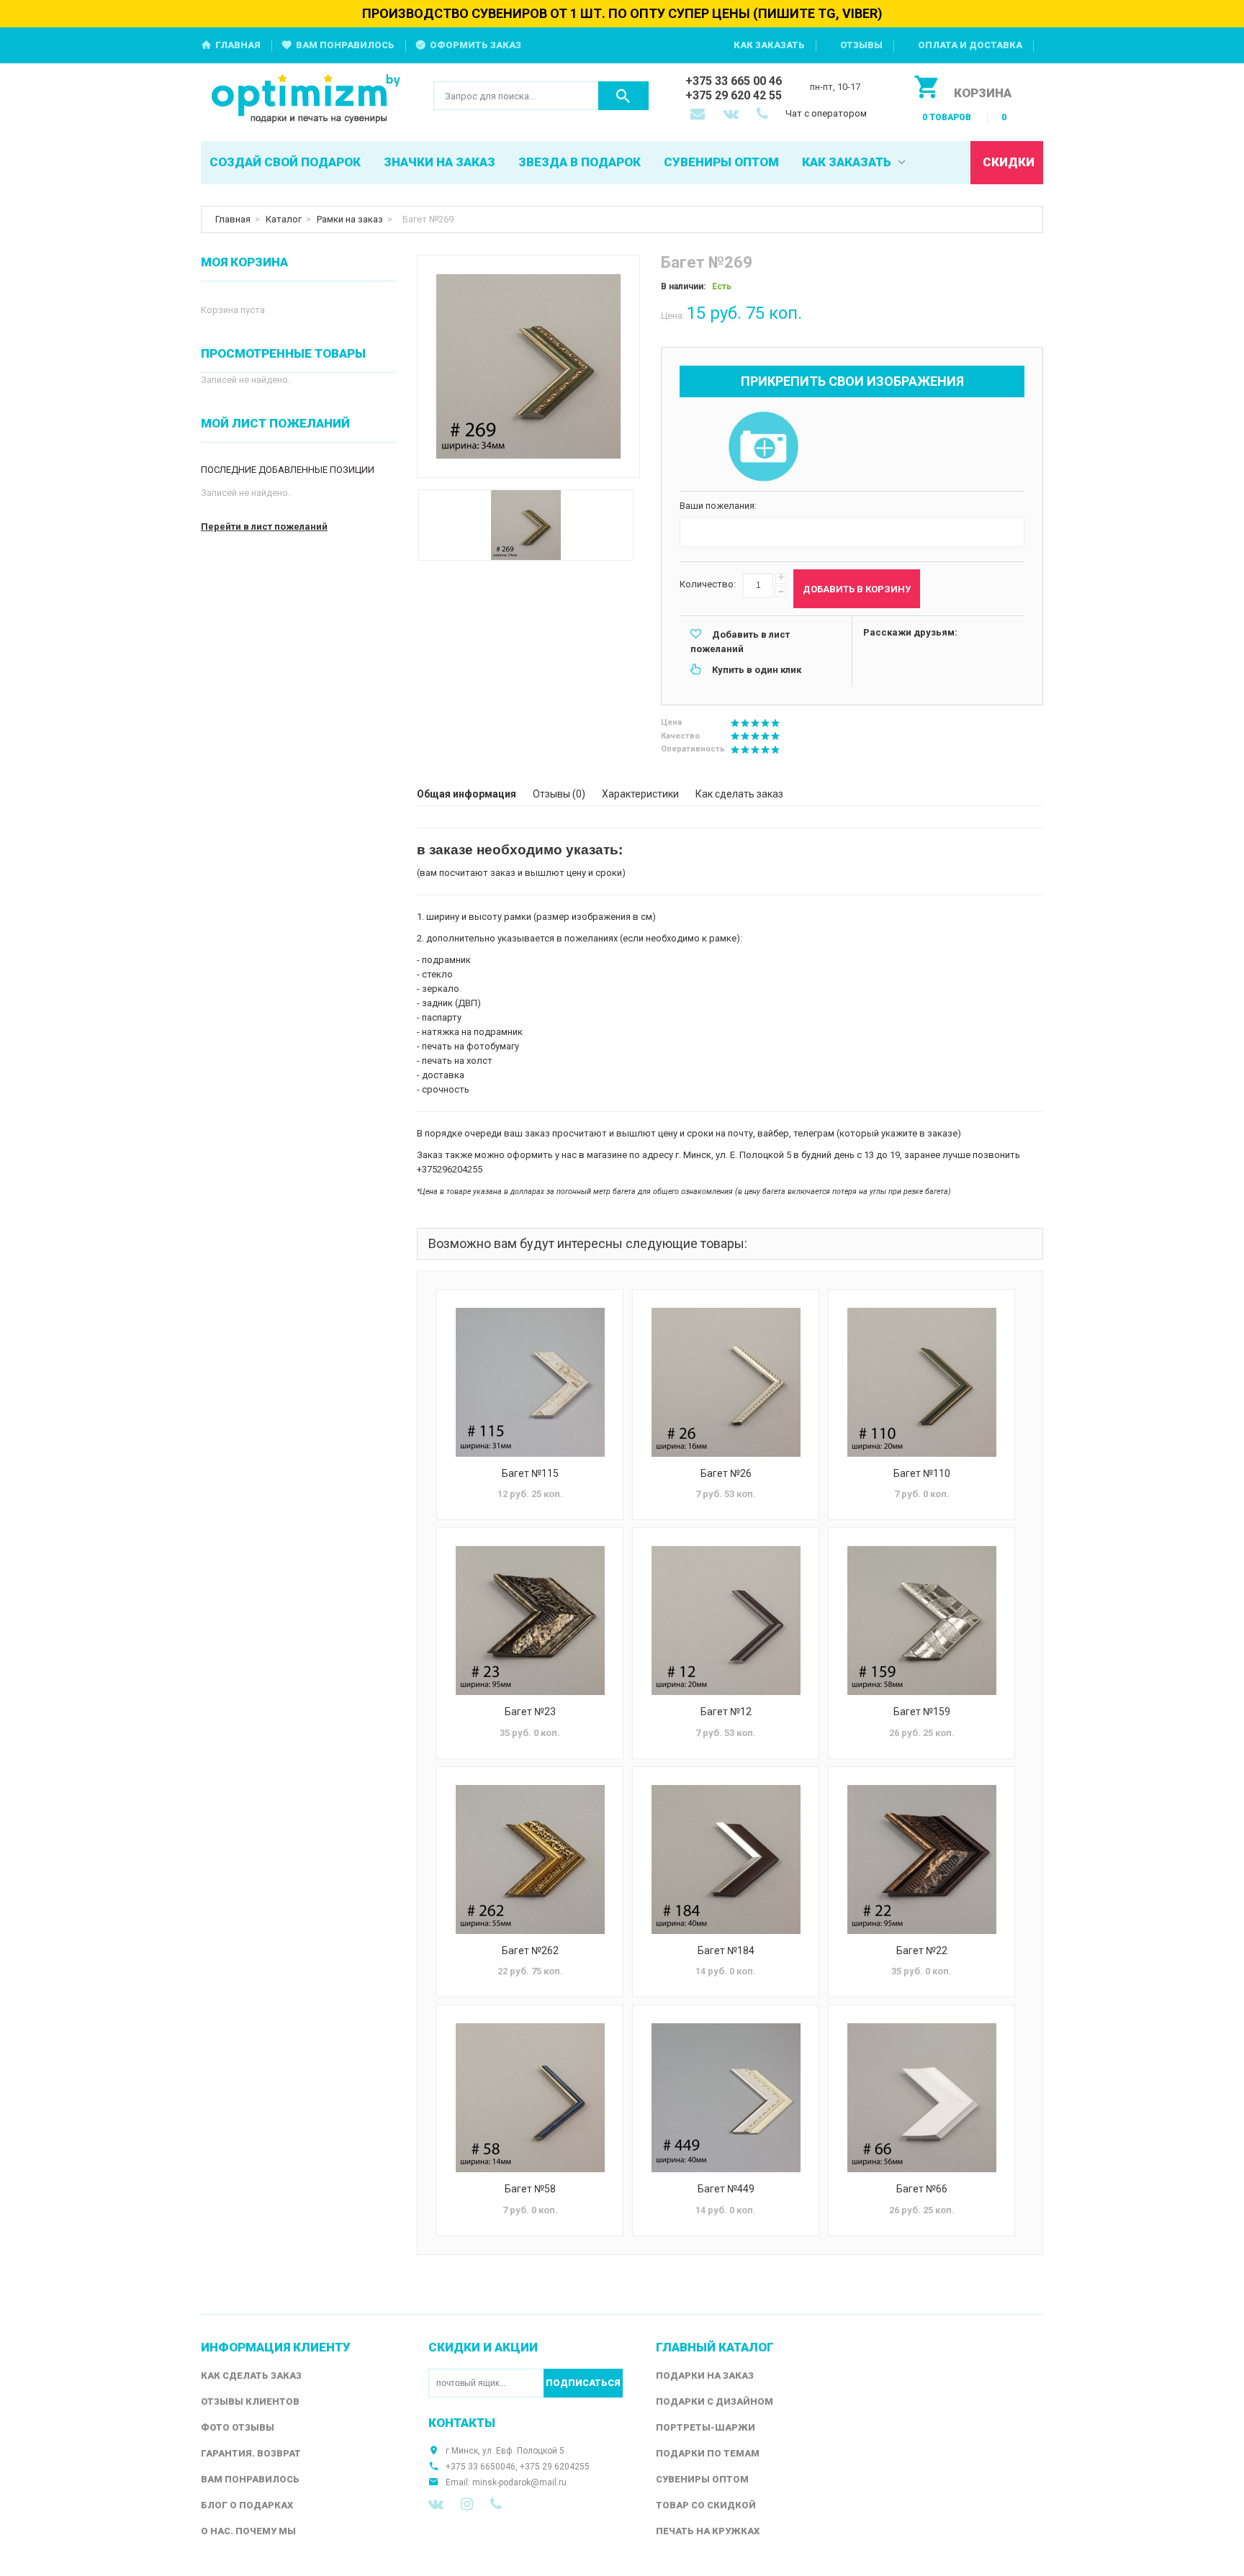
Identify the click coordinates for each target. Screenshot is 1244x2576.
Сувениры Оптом (702, 2479)
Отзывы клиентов (250, 2401)
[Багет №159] (921, 1621)
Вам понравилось (345, 45)
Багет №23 (530, 1712)
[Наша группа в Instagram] (467, 2504)
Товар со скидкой (706, 2505)
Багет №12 (726, 1712)
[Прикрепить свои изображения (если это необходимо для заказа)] (763, 448)
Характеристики (640, 794)
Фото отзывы (238, 2427)
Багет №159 (922, 1712)
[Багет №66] (921, 2098)
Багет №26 (726, 1473)
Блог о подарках (247, 2505)
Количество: (708, 584)
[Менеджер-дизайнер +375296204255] (765, 115)
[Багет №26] (726, 1382)
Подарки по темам (708, 2453)
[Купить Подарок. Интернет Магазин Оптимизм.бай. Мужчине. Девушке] (306, 100)
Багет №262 (530, 1951)
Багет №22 (922, 1951)
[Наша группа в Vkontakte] (436, 2504)
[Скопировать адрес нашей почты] (699, 115)
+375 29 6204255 (555, 2467)
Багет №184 (726, 1951)
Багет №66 (922, 2189)
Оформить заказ (475, 45)
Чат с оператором (826, 113)
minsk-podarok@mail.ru (519, 2482)
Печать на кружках (708, 2531)
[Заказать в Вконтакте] (732, 115)
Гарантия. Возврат (251, 2453)
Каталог (284, 219)
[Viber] (496, 2504)
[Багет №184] (726, 1859)
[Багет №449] (726, 2098)
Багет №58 (530, 2189)
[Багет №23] (530, 1621)
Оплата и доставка (970, 45)
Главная (238, 45)
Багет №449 (726, 2189)
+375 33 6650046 (481, 2467)
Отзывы (861, 45)
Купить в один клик (757, 670)
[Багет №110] (921, 1382)
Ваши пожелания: (718, 506)
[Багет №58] (530, 2098)
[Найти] (623, 96)
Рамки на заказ (350, 219)
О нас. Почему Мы (248, 2531)
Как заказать (769, 45)
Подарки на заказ (705, 2376)
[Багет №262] (530, 1859)
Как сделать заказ (739, 794)
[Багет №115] (530, 1382)
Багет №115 (530, 1473)
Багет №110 (922, 1473)
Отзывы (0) (559, 794)
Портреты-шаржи (706, 2427)
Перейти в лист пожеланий (264, 527)
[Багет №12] (726, 1621)
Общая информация (466, 794)
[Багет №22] (921, 1859)
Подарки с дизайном (715, 2401)
